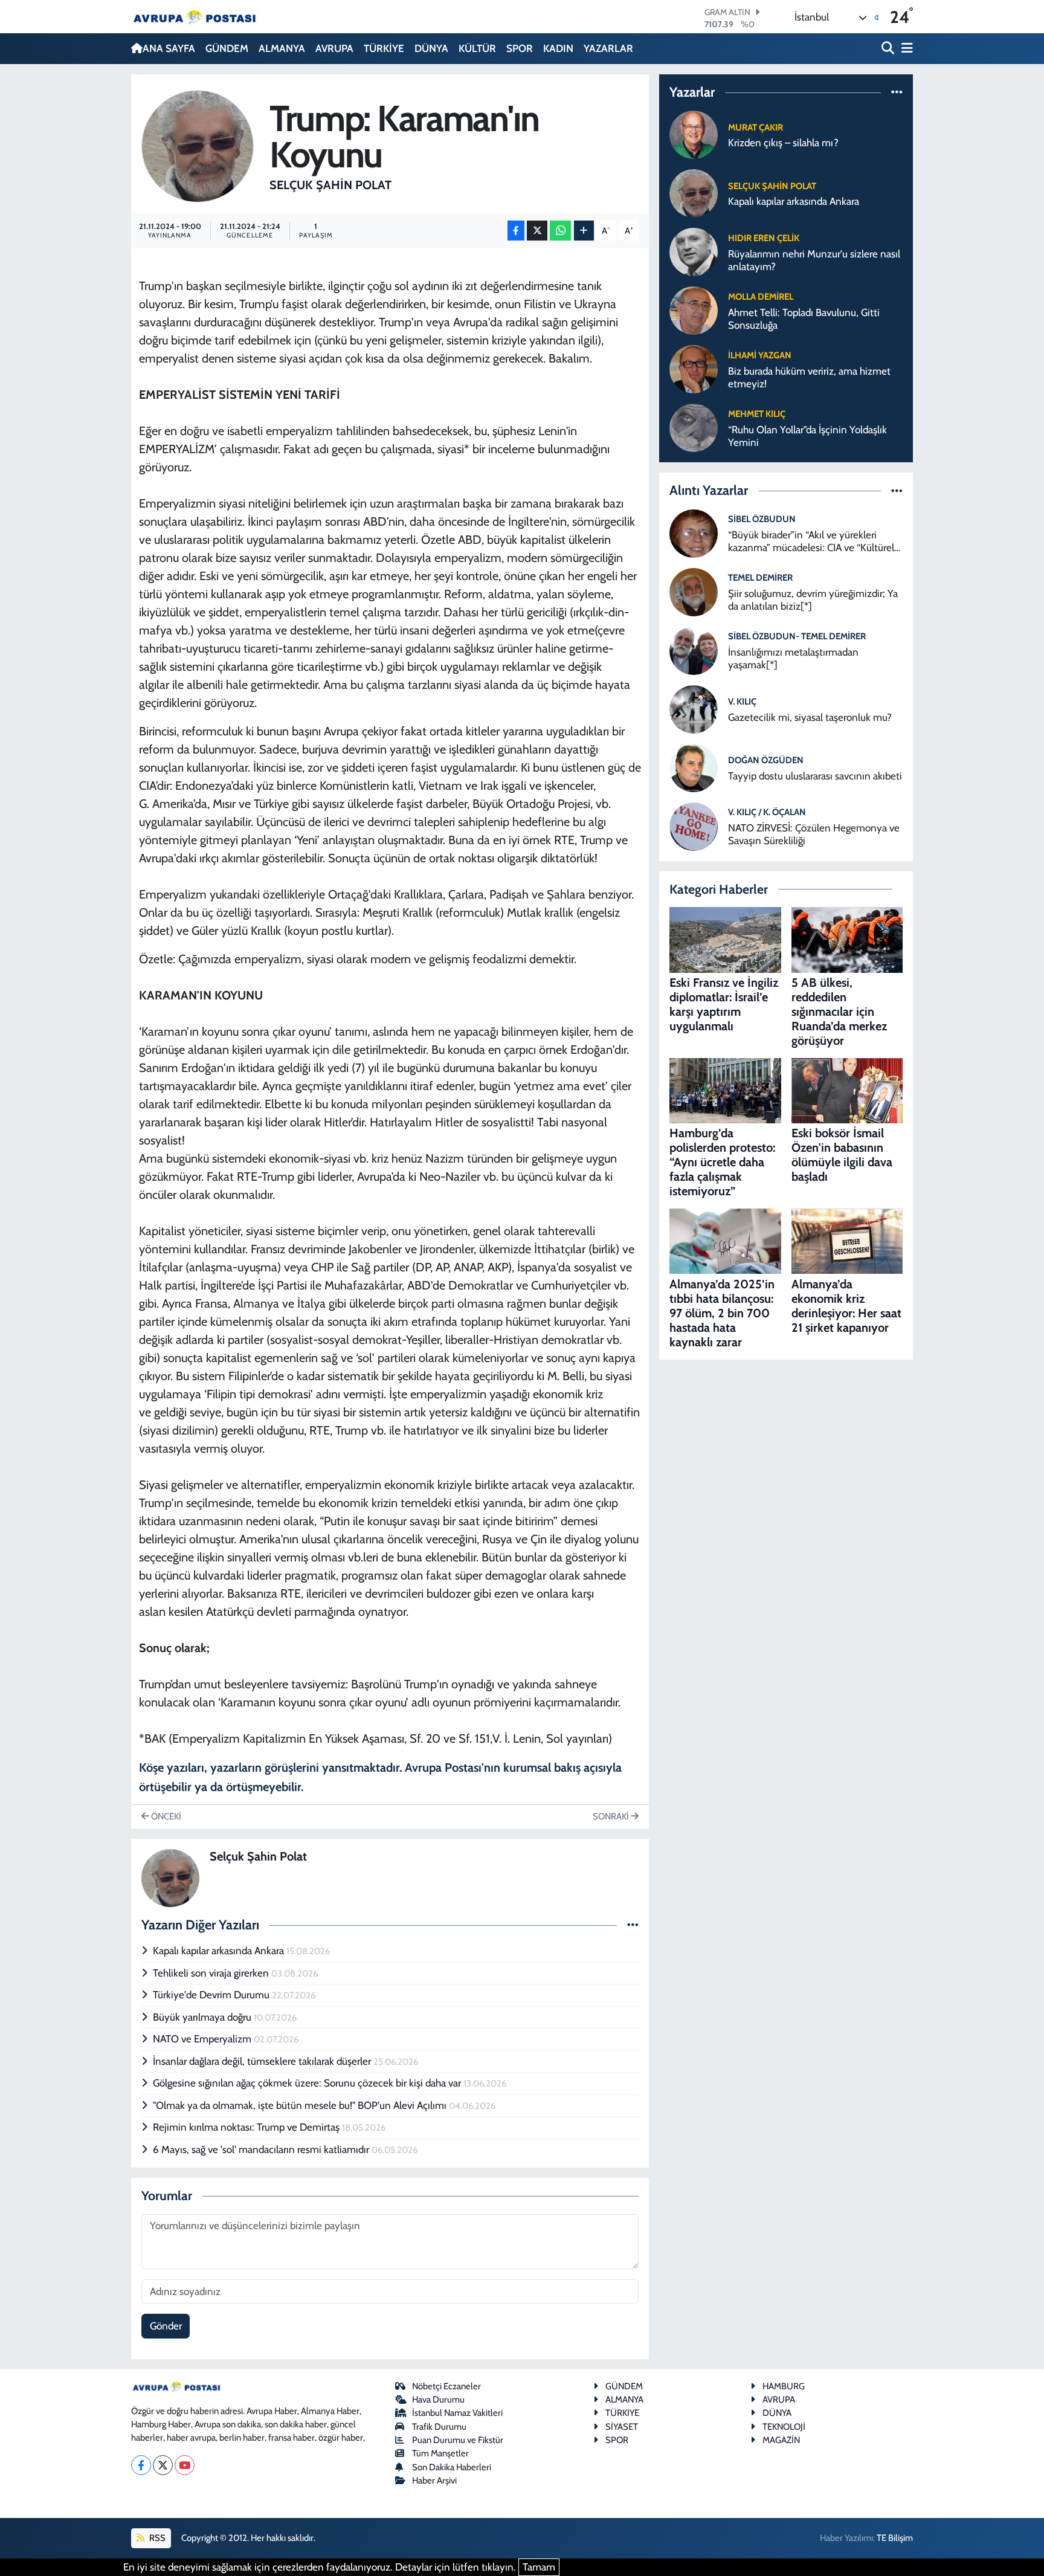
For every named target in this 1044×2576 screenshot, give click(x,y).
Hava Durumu (438, 2400)
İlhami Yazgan (760, 355)
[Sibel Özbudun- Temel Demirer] (694, 650)
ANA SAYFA (169, 48)
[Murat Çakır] (694, 134)
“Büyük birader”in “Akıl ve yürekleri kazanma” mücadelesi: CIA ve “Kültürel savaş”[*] (811, 542)
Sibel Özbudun (762, 519)
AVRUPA (334, 48)
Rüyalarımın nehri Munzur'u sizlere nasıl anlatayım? (814, 260)
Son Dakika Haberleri (452, 2467)
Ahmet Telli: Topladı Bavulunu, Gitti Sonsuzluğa (804, 319)
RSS (156, 2538)
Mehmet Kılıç (757, 414)
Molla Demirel (761, 297)
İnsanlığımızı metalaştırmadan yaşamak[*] (793, 658)
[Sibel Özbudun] (694, 532)
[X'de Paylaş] (537, 231)
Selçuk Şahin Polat (330, 185)
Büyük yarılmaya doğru (203, 2017)
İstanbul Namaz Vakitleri (457, 2413)
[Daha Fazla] (584, 231)
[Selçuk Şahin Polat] (198, 145)
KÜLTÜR (477, 48)
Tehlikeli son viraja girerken (212, 1973)
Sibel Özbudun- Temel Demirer (797, 636)
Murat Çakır (756, 128)
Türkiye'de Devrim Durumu (212, 1995)
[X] (163, 2465)
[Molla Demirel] (694, 310)
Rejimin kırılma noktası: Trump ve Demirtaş (247, 2127)
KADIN (558, 48)
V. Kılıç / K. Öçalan (767, 812)
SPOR (520, 48)
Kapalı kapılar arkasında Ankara (220, 1951)
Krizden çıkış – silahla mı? (783, 143)
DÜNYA (431, 48)
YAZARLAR (608, 48)
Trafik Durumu (439, 2427)
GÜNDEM (227, 48)
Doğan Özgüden (766, 760)
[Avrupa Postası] (195, 17)
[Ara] (889, 49)
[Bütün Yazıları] (633, 1925)
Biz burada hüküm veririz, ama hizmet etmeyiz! (809, 377)
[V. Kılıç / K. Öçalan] (694, 825)
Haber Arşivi (434, 2481)
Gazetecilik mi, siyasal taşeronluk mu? (810, 717)
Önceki (165, 1816)
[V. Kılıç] (694, 708)
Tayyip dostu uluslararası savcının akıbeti (815, 776)
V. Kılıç (742, 702)
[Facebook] (141, 2465)
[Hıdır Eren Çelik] (694, 251)
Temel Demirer (760, 578)
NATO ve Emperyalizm (203, 2039)
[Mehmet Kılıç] (694, 427)
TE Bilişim (895, 2538)
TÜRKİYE (384, 48)
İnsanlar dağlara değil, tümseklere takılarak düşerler (263, 2061)
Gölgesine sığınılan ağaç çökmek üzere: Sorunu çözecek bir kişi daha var (308, 2083)
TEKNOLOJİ (784, 2427)
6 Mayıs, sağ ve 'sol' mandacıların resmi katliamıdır (262, 2149)
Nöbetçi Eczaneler (446, 2386)
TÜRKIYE (622, 2413)
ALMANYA (282, 48)
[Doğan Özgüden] (694, 767)
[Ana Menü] (905, 49)
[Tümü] (897, 92)
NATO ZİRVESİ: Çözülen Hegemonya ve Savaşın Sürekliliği (814, 834)
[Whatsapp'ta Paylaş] (560, 231)
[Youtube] (185, 2465)
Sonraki (612, 1816)
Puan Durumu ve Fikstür (458, 2440)
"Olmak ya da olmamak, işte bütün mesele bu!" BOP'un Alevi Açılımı (301, 2105)
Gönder (166, 2326)
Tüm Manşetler (440, 2453)
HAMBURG (784, 2386)
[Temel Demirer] (694, 591)
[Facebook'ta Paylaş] (516, 231)
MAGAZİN (781, 2440)
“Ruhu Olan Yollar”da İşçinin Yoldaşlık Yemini (807, 436)
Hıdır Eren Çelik (764, 238)
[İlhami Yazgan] (694, 369)
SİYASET (622, 2427)
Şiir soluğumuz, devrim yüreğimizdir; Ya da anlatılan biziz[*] (813, 600)
